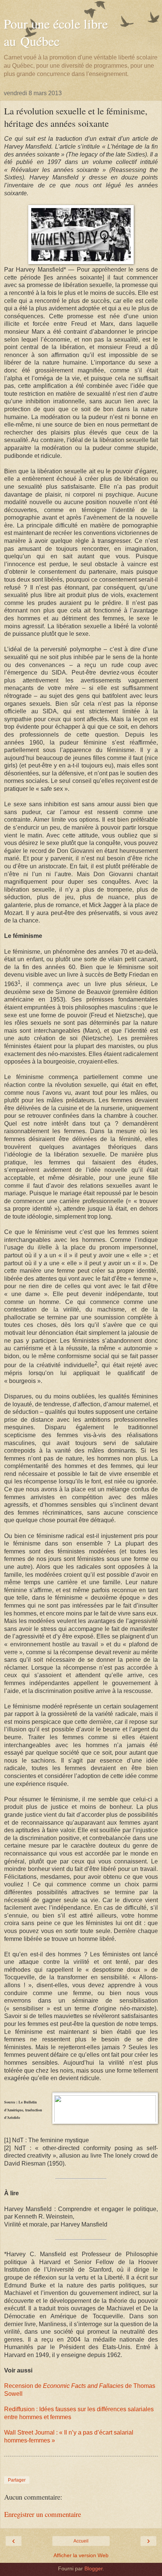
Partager (17, 2480)
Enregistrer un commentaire (43, 2514)
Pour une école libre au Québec (56, 32)
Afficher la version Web (81, 2555)
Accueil (81, 2541)
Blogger (93, 2568)
